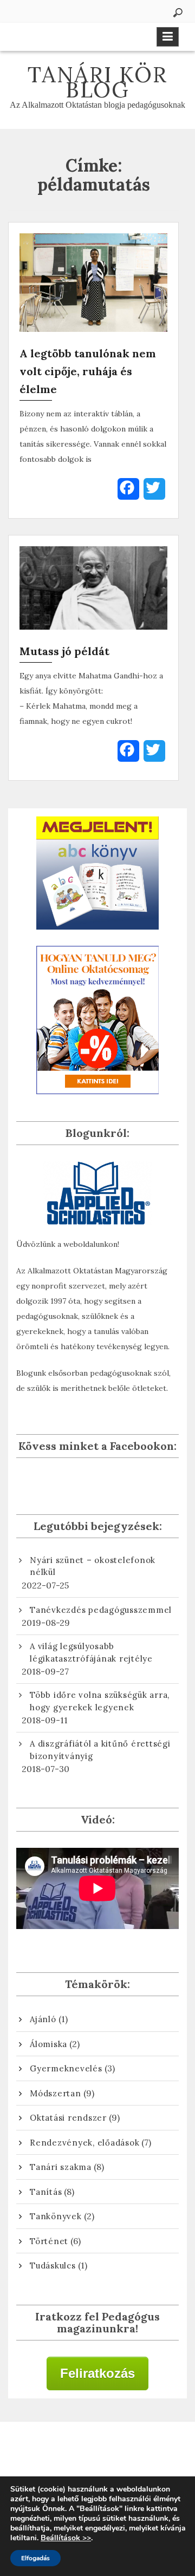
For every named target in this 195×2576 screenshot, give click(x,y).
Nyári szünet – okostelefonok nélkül (93, 1566)
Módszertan (56, 2093)
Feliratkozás (97, 2373)
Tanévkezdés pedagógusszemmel (101, 1610)
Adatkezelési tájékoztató (98, 2454)
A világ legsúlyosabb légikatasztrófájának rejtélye (91, 1652)
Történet (49, 2241)
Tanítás (46, 2192)
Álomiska (48, 2044)
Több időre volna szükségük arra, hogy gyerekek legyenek (100, 1701)
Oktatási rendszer (68, 2118)
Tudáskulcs (53, 2266)
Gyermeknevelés (66, 2068)
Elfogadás (35, 2558)
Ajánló (43, 2019)
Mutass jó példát (64, 651)
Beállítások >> (66, 2538)
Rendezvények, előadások (84, 2143)
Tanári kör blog (97, 82)
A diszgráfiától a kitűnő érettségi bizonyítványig (100, 1750)
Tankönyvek (56, 2216)
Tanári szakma (61, 2167)
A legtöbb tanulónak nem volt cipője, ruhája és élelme (88, 371)
